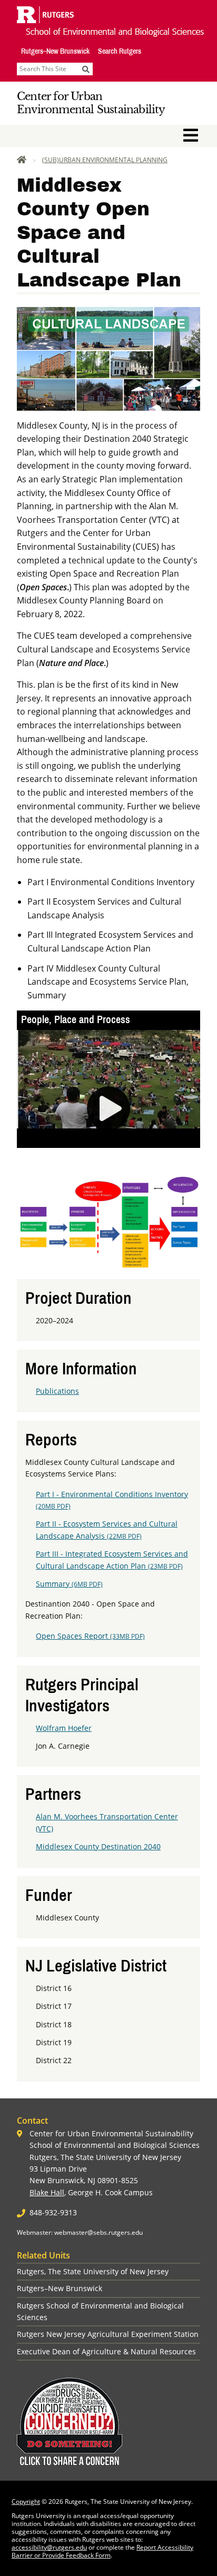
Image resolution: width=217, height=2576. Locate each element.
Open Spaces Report (90, 1636)
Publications (57, 1391)
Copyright (26, 2501)
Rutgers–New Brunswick (55, 51)
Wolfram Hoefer (64, 1728)
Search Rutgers (120, 51)
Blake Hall (47, 2192)
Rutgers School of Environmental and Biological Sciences (100, 2311)
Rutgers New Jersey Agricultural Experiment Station (108, 2334)
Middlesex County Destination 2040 (98, 1846)
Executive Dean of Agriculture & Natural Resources (106, 2351)
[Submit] (86, 69)
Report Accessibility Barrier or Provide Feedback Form (102, 2551)
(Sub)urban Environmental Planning (105, 160)
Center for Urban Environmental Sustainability (91, 103)
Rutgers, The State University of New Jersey (93, 2271)
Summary (69, 1584)
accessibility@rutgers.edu (49, 2547)
